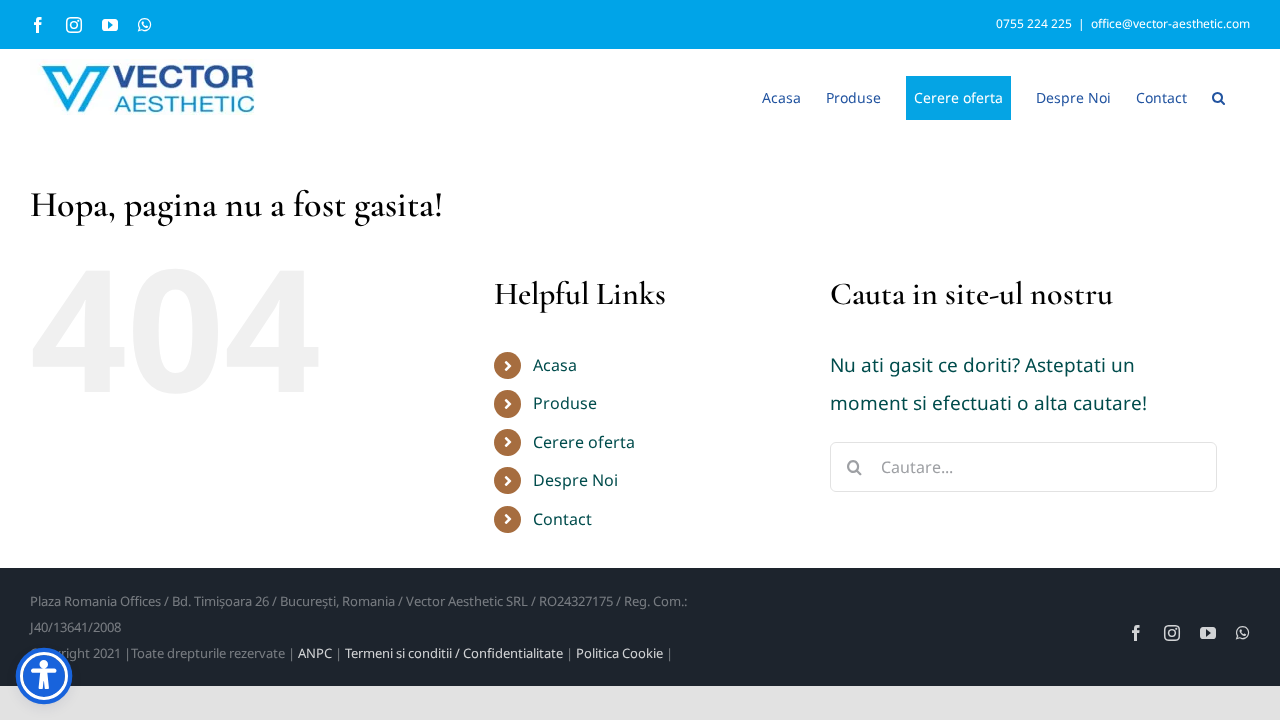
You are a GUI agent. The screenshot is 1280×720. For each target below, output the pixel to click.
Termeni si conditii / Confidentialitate (454, 653)
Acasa (555, 365)
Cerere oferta (584, 442)
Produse (565, 403)
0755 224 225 (1034, 23)
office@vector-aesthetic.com (1170, 23)
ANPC (315, 653)
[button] (1218, 96)
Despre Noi (575, 480)
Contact (562, 519)
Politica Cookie (619, 653)
